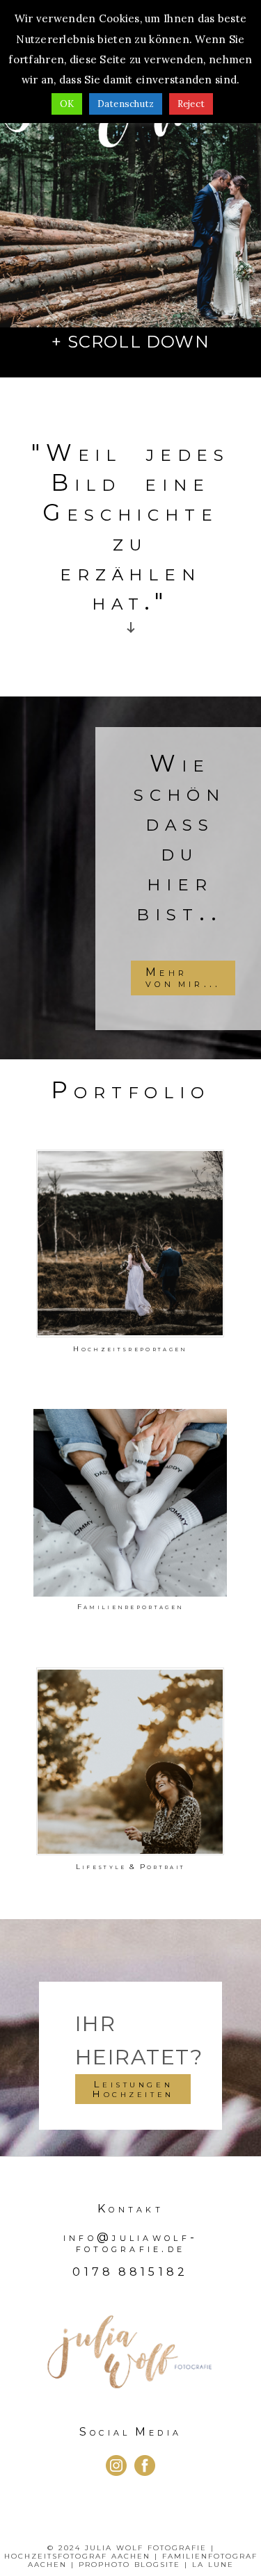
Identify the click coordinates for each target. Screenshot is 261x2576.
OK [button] (67, 104)
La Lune (213, 2565)
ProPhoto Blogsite (129, 2565)
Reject (191, 104)
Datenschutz (126, 104)
